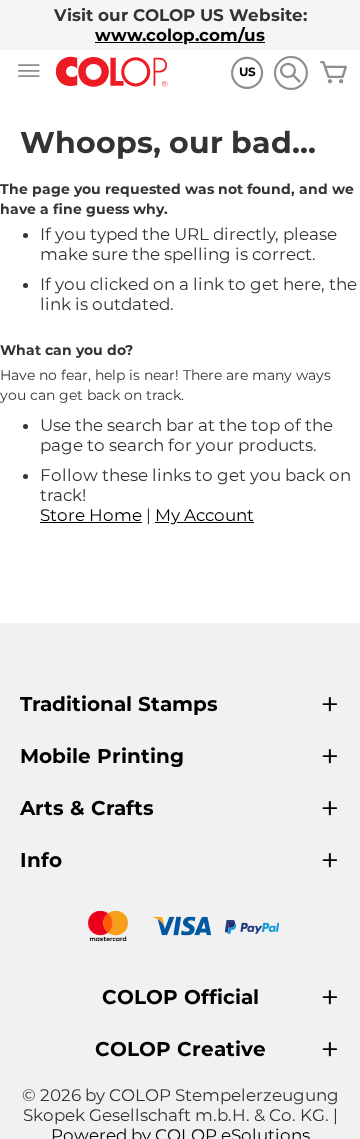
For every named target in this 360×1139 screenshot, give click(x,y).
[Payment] (180, 928)
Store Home (91, 515)
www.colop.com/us (180, 35)
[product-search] (290, 72)
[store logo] (112, 72)
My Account (204, 515)
